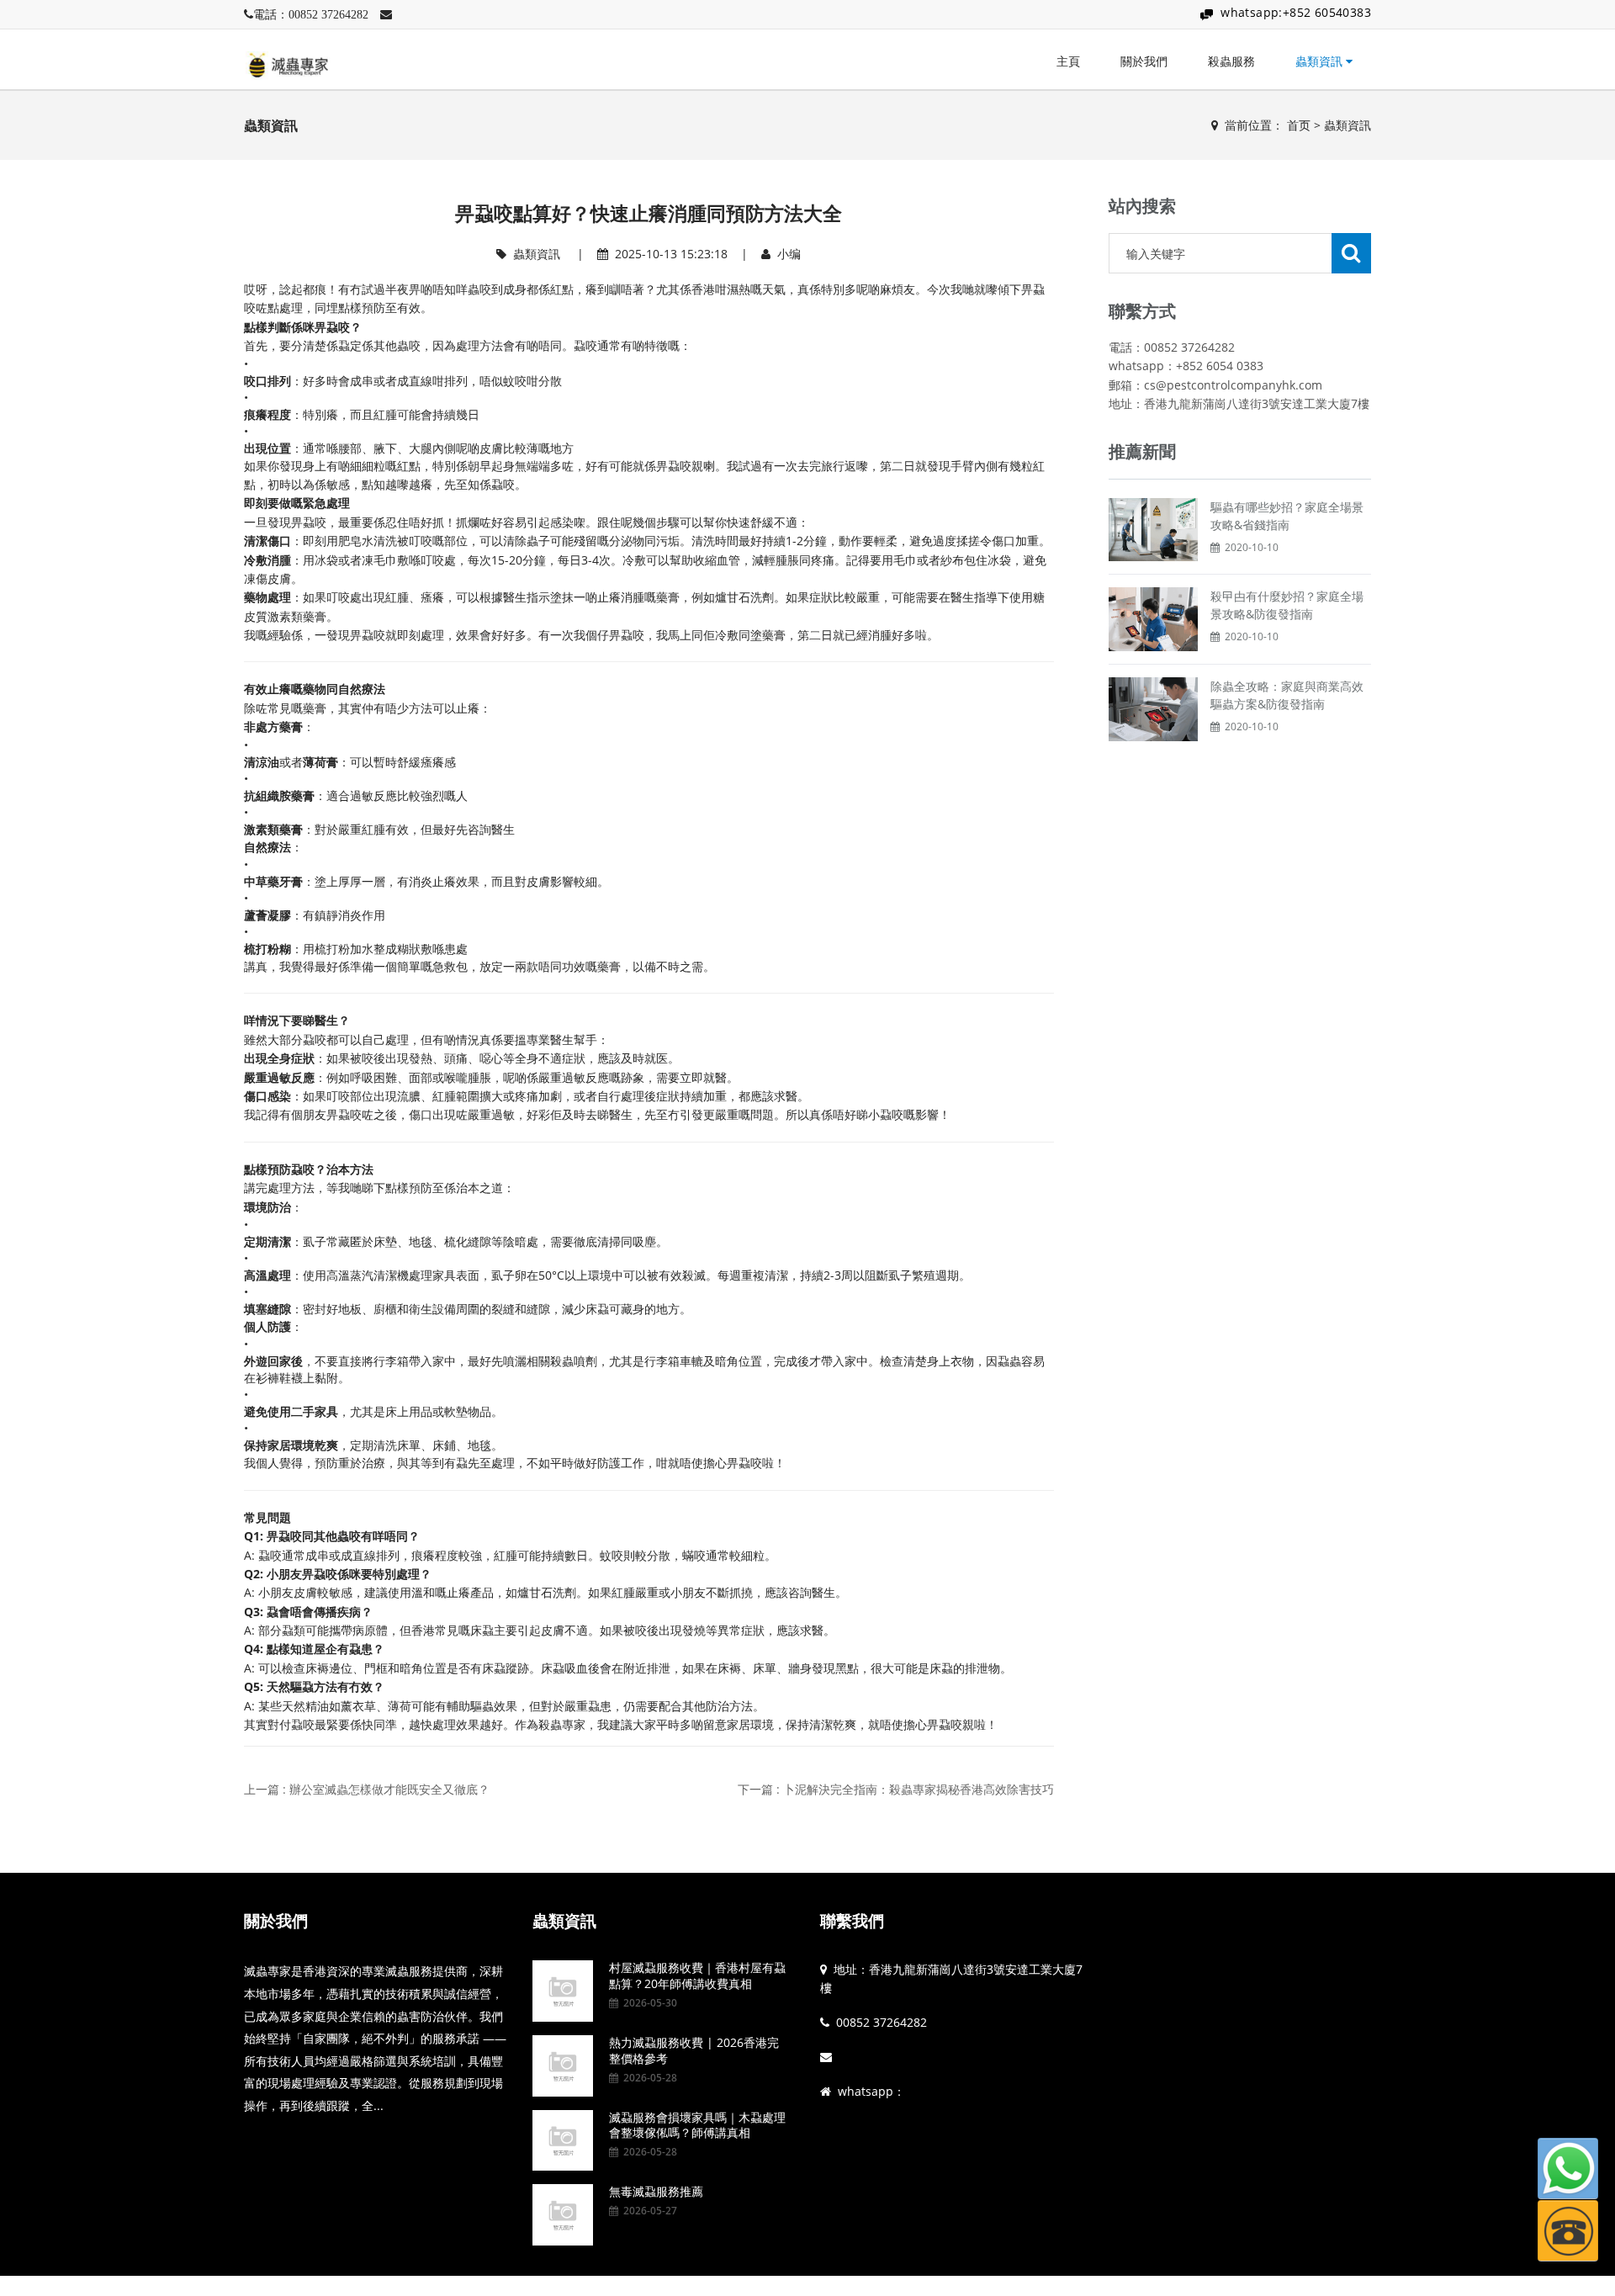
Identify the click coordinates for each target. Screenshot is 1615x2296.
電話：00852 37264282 (311, 14)
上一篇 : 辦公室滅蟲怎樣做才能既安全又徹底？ (367, 1789)
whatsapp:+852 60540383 (1296, 12)
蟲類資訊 (1321, 61)
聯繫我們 (852, 1921)
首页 (1299, 125)
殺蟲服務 (1231, 61)
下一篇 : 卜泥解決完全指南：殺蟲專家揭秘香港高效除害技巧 (896, 1789)
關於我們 (1144, 61)
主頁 (1068, 61)
